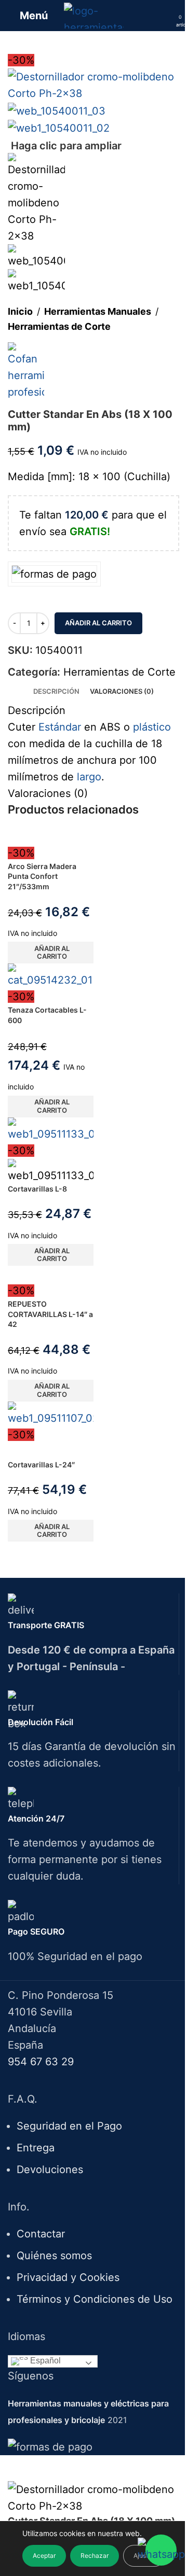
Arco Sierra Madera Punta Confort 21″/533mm (42, 876)
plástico (152, 727)
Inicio (20, 311)
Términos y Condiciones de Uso (95, 2299)
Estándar (60, 727)
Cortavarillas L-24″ (41, 1465)
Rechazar (95, 2556)
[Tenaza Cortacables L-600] (51, 975)
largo (89, 777)
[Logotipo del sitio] (94, 15)
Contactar (41, 2234)
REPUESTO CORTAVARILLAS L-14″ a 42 (50, 1314)
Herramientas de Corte (59, 326)
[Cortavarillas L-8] (51, 1129)
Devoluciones (50, 2169)
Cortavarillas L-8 (37, 1189)
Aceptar (44, 2556)
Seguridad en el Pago (69, 2126)
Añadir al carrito (98, 623)
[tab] (56, 691)
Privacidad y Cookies (68, 2277)
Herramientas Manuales (98, 311)
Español (44, 2361)
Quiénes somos (54, 2256)
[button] (51, 953)
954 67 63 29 (41, 2062)
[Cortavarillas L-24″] (51, 1413)
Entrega (36, 2148)
